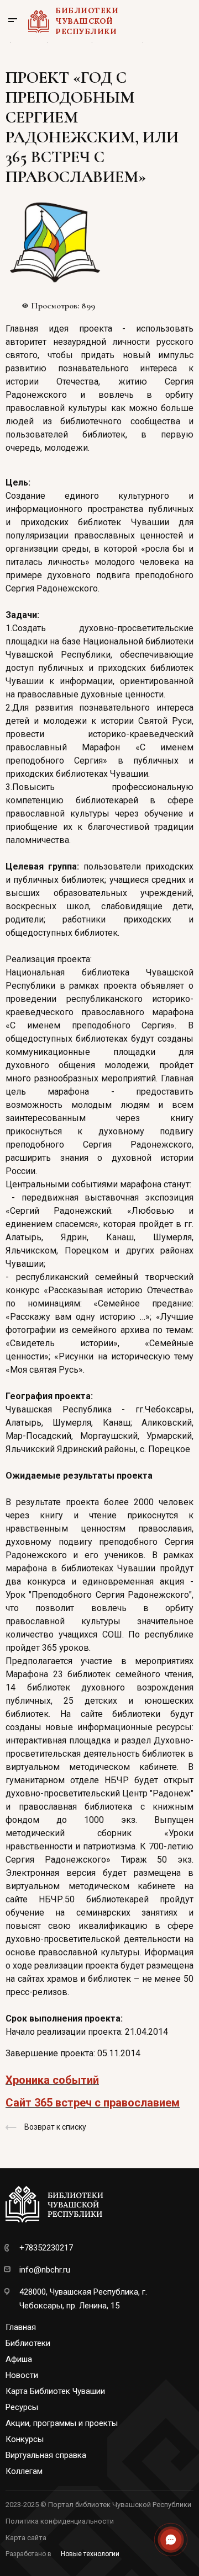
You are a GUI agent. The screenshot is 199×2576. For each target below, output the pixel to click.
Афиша (19, 2359)
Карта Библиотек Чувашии (55, 2391)
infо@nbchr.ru (45, 2270)
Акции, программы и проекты (62, 2423)
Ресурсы (22, 2407)
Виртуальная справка (46, 2455)
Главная (21, 2327)
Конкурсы (25, 2439)
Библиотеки (28, 2343)
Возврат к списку (55, 2127)
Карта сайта (26, 2538)
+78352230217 (46, 2248)
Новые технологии (90, 2554)
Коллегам (24, 2471)
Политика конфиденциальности (60, 2521)
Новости (22, 2375)
